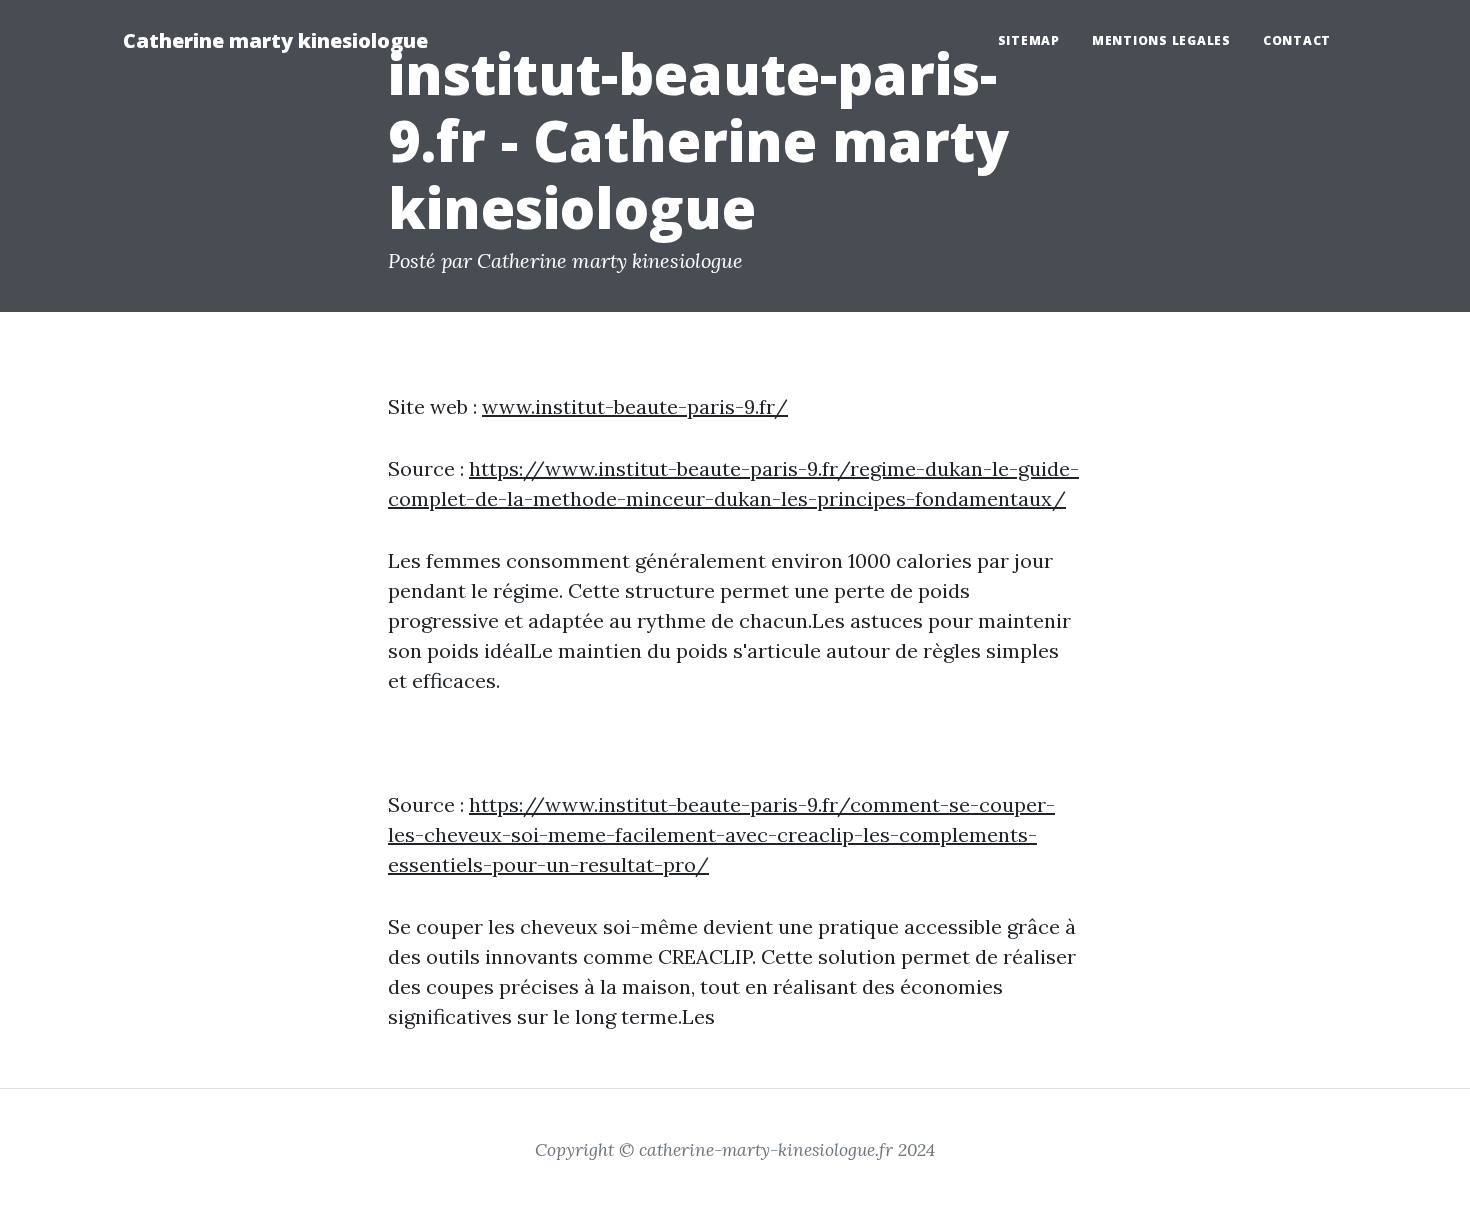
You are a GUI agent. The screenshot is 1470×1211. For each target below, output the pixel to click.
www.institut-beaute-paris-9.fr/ (635, 406)
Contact (1297, 40)
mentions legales (1161, 40)
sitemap (1029, 40)
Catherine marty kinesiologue (275, 40)
